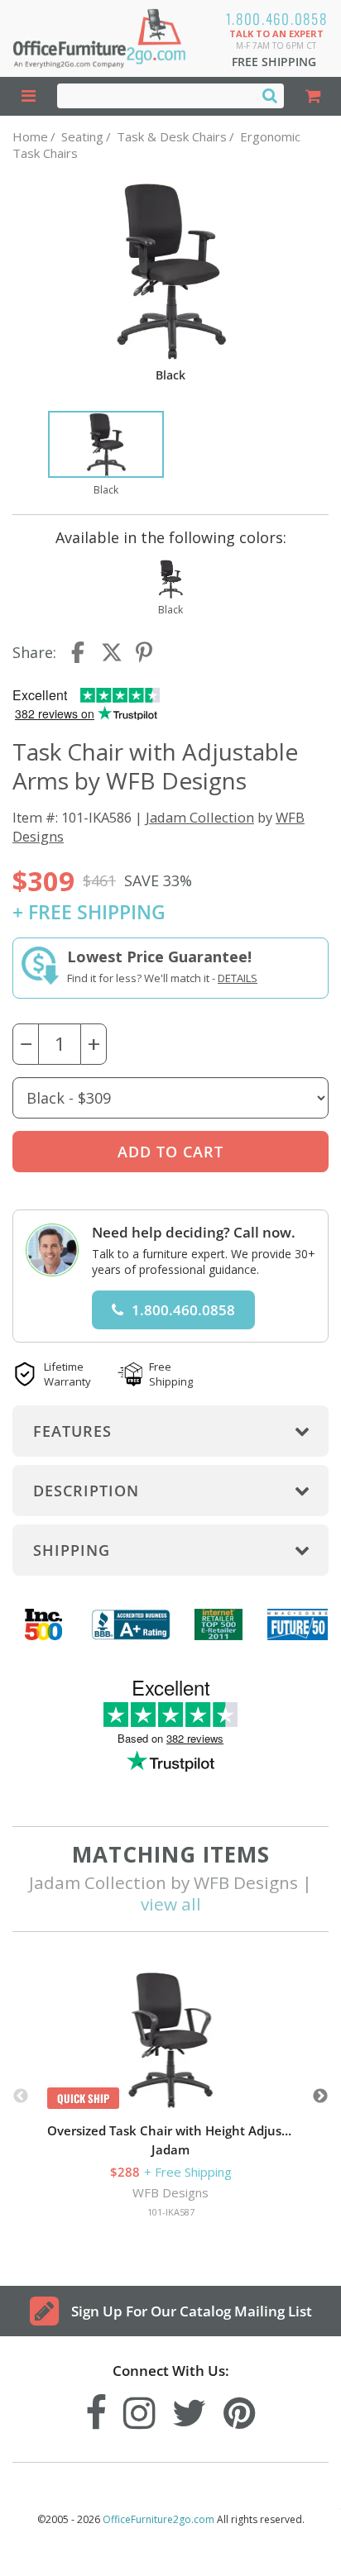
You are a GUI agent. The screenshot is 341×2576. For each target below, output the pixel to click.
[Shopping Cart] (312, 96)
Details (238, 978)
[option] (106, 455)
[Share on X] (112, 652)
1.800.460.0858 (277, 19)
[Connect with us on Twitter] (190, 2409)
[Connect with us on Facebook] (96, 2409)
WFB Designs (170, 2192)
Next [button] (320, 2097)
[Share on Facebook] (79, 652)
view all (171, 1904)
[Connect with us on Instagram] (139, 2409)
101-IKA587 (171, 2212)
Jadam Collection (200, 817)
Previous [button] (21, 2097)
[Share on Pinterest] (145, 652)
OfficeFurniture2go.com (158, 2519)
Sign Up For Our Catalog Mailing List (192, 2311)
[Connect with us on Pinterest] (240, 2409)
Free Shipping (274, 62)
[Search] (270, 95)
